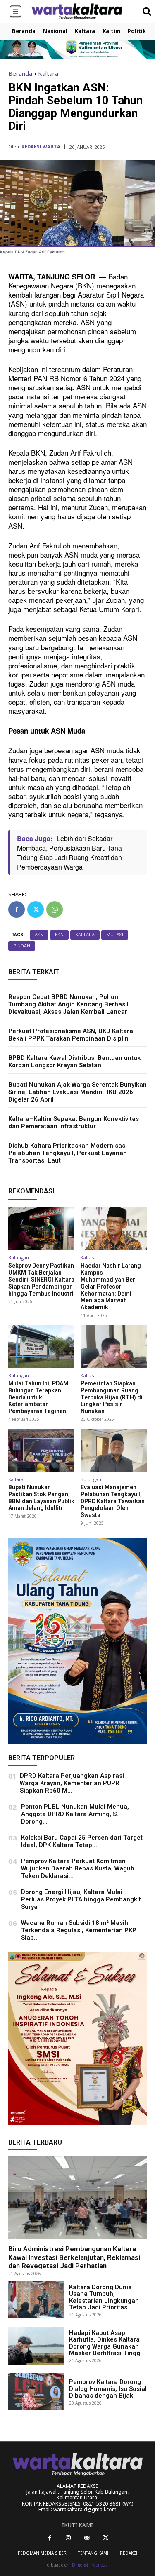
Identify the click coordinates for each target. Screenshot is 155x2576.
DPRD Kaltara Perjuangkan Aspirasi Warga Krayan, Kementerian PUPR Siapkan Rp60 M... (72, 1783)
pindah (22, 946)
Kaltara (48, 73)
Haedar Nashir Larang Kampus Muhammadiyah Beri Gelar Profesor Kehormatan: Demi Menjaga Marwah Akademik (111, 1286)
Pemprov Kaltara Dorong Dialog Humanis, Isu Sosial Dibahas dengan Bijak (108, 2389)
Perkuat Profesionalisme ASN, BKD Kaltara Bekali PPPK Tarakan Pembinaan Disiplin (71, 1035)
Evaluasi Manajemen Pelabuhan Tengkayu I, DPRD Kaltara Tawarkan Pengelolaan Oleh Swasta (113, 1501)
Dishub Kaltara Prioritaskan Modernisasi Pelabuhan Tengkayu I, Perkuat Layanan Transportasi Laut (68, 1153)
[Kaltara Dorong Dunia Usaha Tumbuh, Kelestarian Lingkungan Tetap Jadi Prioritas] (36, 2300)
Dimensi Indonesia (90, 2565)
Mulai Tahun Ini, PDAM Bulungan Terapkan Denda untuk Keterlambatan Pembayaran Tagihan (38, 1397)
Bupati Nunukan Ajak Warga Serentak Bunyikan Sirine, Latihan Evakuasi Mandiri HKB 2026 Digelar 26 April (77, 1092)
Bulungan (19, 1258)
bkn (59, 935)
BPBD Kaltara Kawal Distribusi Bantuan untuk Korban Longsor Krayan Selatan (74, 1062)
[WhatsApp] (55, 909)
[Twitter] (36, 909)
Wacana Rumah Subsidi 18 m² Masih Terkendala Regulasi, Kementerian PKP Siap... (79, 1930)
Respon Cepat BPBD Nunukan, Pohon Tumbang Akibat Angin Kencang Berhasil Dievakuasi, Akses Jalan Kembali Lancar (68, 1004)
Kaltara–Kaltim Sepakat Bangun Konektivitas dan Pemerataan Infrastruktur (74, 1123)
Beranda (20, 73)
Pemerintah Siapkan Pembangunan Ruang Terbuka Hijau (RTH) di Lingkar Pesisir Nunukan (112, 1397)
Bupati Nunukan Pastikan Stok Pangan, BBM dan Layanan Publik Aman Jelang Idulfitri (41, 1498)
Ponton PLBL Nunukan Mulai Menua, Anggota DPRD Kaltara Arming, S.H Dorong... (75, 1814)
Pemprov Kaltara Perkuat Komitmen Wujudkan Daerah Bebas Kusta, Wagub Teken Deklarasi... (78, 1868)
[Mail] (87, 2538)
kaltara (85, 935)
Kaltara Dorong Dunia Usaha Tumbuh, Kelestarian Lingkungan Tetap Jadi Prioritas (104, 2297)
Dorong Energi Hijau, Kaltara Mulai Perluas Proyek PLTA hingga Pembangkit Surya (81, 1899)
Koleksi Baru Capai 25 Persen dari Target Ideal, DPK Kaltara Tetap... (82, 1841)
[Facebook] (17, 909)
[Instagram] (68, 2538)
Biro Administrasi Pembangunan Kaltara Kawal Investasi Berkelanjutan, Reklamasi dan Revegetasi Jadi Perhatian (74, 2257)
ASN (39, 935)
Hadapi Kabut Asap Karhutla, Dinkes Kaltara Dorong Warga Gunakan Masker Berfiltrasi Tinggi (105, 2343)
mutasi (115, 935)
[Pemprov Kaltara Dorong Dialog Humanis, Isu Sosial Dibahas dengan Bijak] (36, 2392)
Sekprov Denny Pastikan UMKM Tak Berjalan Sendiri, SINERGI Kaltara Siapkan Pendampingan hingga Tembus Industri (41, 1279)
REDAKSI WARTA (41, 146)
